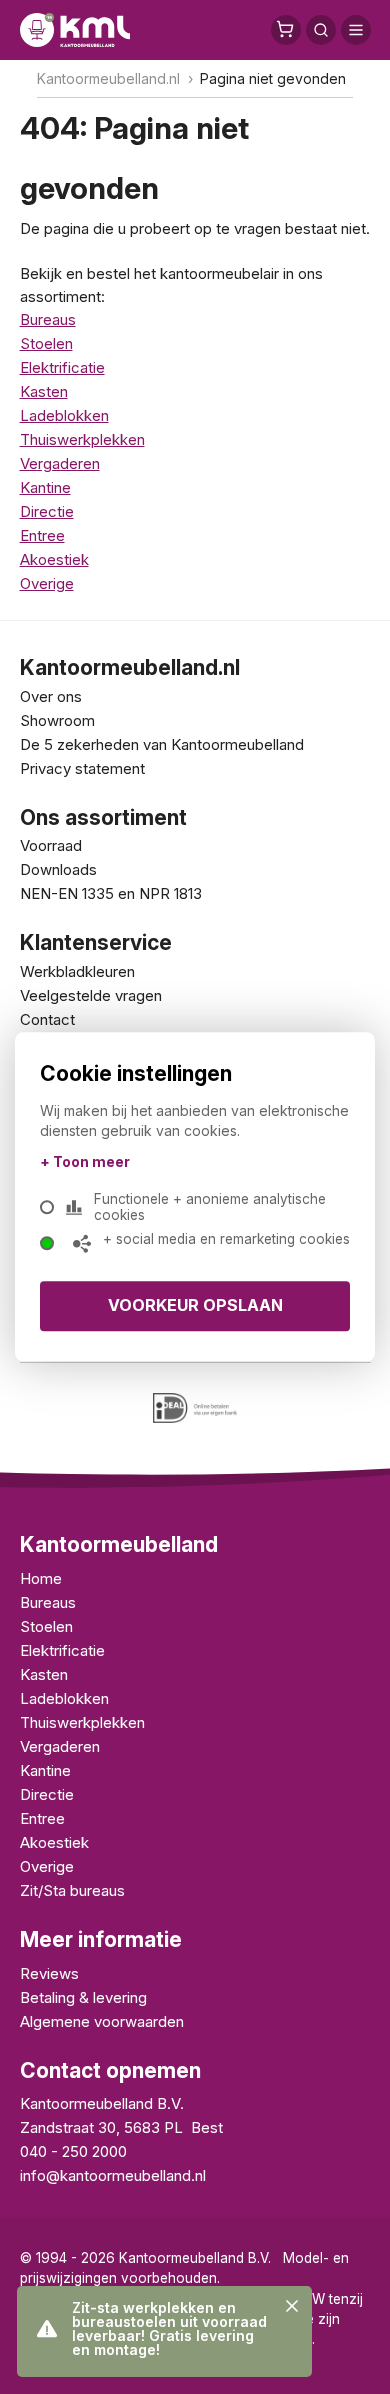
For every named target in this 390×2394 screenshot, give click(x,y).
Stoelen (46, 343)
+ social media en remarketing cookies (226, 1240)
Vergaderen (60, 463)
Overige (47, 583)
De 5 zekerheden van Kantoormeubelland (162, 744)
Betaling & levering (83, 1997)
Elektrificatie (62, 367)
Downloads (58, 869)
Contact (47, 1019)
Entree (42, 535)
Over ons (51, 696)
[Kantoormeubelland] (75, 30)
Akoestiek (54, 559)
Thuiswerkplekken (82, 439)
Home (41, 1578)
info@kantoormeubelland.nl (113, 2175)
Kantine (45, 487)
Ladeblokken (64, 415)
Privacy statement (82, 768)
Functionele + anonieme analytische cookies (210, 1207)
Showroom (57, 720)
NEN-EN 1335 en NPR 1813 (111, 893)
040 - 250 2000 (73, 2151)
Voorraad (51, 845)
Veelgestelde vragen (91, 995)
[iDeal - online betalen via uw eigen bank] (195, 1408)
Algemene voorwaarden (102, 2021)
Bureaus (48, 319)
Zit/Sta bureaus (72, 1890)
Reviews (49, 1973)
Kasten (44, 391)
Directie (47, 511)
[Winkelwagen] (286, 30)
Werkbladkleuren (77, 971)
